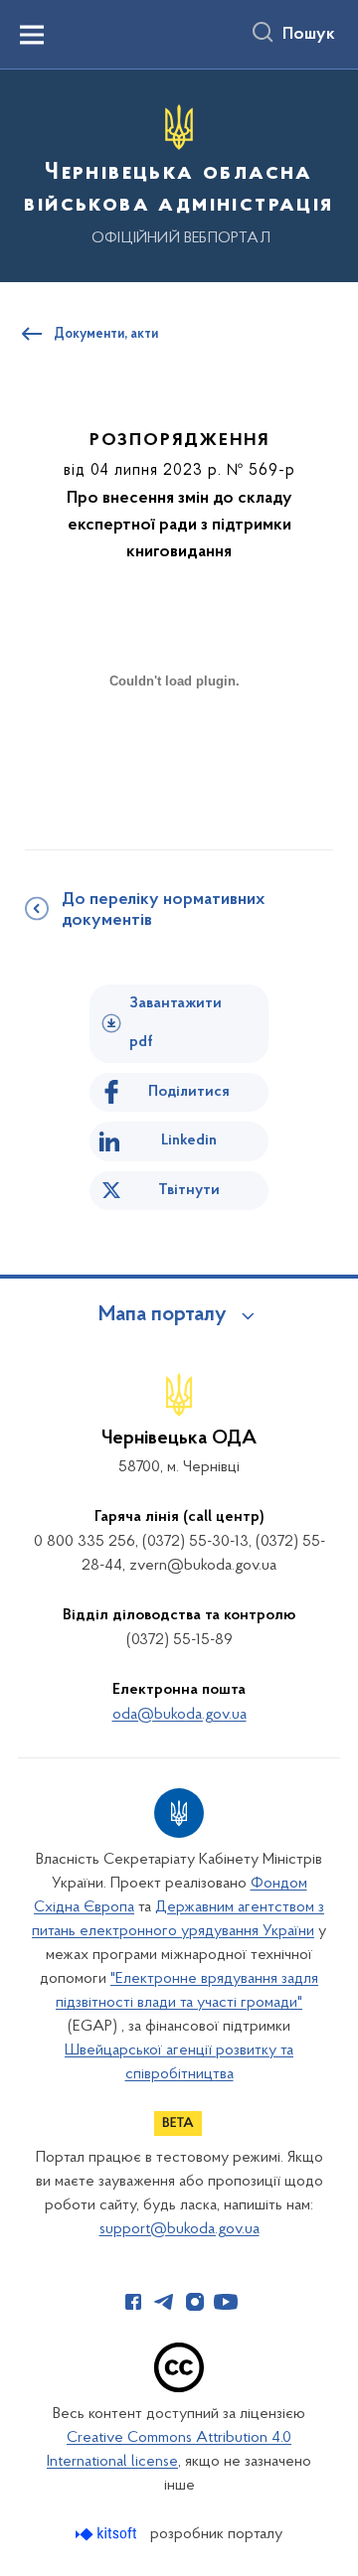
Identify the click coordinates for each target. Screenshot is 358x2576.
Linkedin (189, 1140)
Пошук (309, 35)
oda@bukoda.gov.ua (179, 1715)
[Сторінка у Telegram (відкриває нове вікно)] (164, 2302)
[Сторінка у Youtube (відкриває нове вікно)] (226, 2302)
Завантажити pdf (176, 1023)
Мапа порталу (163, 1315)
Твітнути (189, 1190)
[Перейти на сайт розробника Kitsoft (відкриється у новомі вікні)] (108, 2534)
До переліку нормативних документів (163, 910)
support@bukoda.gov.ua (179, 2229)
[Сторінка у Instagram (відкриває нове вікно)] (195, 2302)
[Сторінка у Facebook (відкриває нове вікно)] (133, 2302)
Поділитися (189, 1092)
